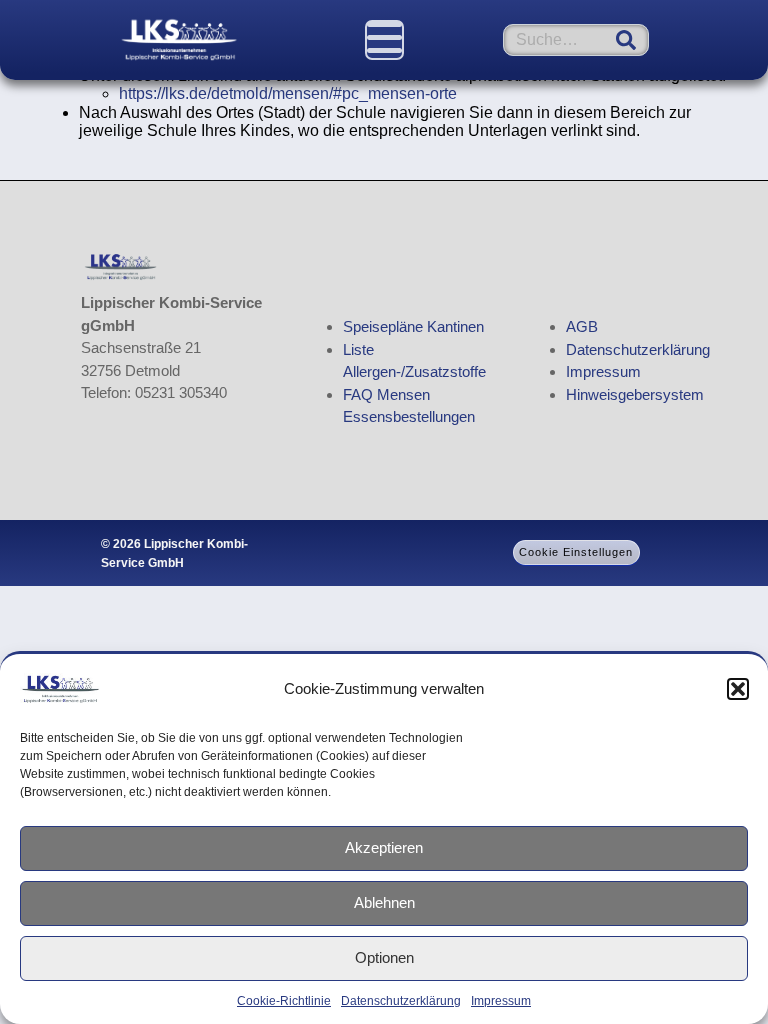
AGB (582, 326)
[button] (738, 689)
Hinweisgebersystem (635, 394)
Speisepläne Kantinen (413, 326)
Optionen (384, 957)
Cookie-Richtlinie (284, 1001)
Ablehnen (384, 902)
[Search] (626, 40)
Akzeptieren (384, 847)
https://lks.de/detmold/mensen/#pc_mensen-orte (288, 93)
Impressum (501, 1001)
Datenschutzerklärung (401, 1001)
